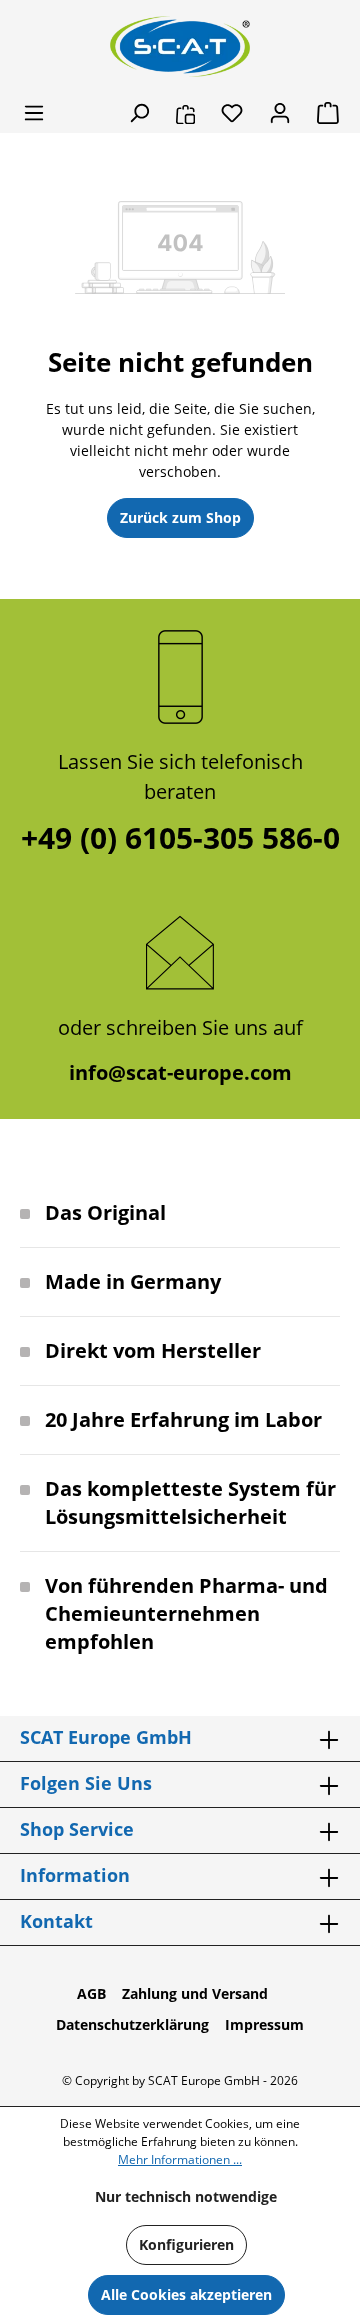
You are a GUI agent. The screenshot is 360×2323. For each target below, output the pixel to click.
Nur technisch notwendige (186, 2196)
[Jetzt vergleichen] (185, 113)
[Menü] (34, 113)
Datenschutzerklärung (132, 2024)
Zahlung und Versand (195, 1993)
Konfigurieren (186, 2244)
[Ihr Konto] (280, 113)
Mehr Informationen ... (180, 2159)
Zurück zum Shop (180, 517)
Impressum (264, 2024)
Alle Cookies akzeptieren (186, 2294)
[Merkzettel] (232, 113)
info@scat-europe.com (180, 1072)
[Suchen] (139, 113)
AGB (91, 1993)
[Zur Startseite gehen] (180, 46)
